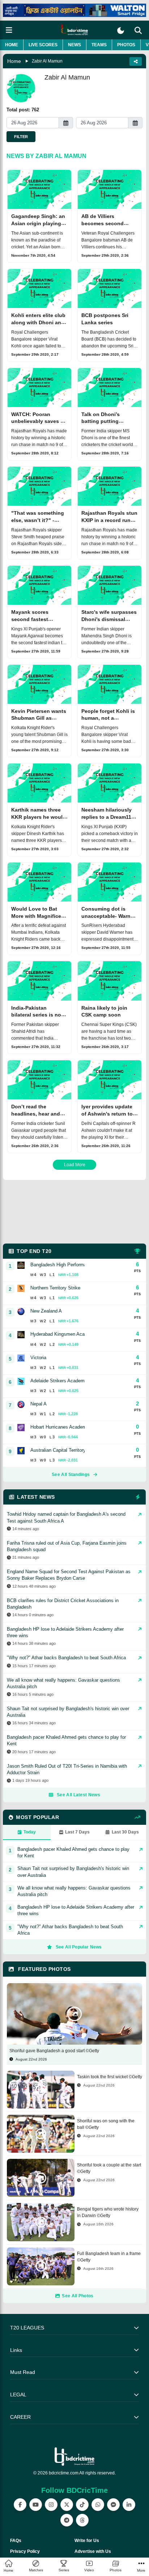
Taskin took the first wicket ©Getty (110, 2077)
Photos (126, 45)
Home (12, 45)
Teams (99, 45)
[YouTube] (36, 2505)
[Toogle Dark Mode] (121, 31)
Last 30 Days (125, 1832)
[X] (67, 2505)
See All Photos (78, 2296)
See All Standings (71, 1475)
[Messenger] (113, 2505)
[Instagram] (51, 2505)
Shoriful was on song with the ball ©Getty (106, 2124)
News (74, 45)
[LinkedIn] (129, 2505)
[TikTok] (82, 2505)
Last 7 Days (77, 1832)
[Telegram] (67, 2520)
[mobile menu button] (9, 30)
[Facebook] (20, 2505)
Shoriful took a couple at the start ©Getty (109, 2168)
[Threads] (82, 2520)
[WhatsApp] (98, 2505)
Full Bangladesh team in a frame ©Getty (109, 2257)
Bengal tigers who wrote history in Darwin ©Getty (108, 2212)
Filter (21, 137)
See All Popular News (79, 1947)
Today (30, 1832)
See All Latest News (78, 1795)
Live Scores (43, 45)
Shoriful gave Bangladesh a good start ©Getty (54, 2051)
